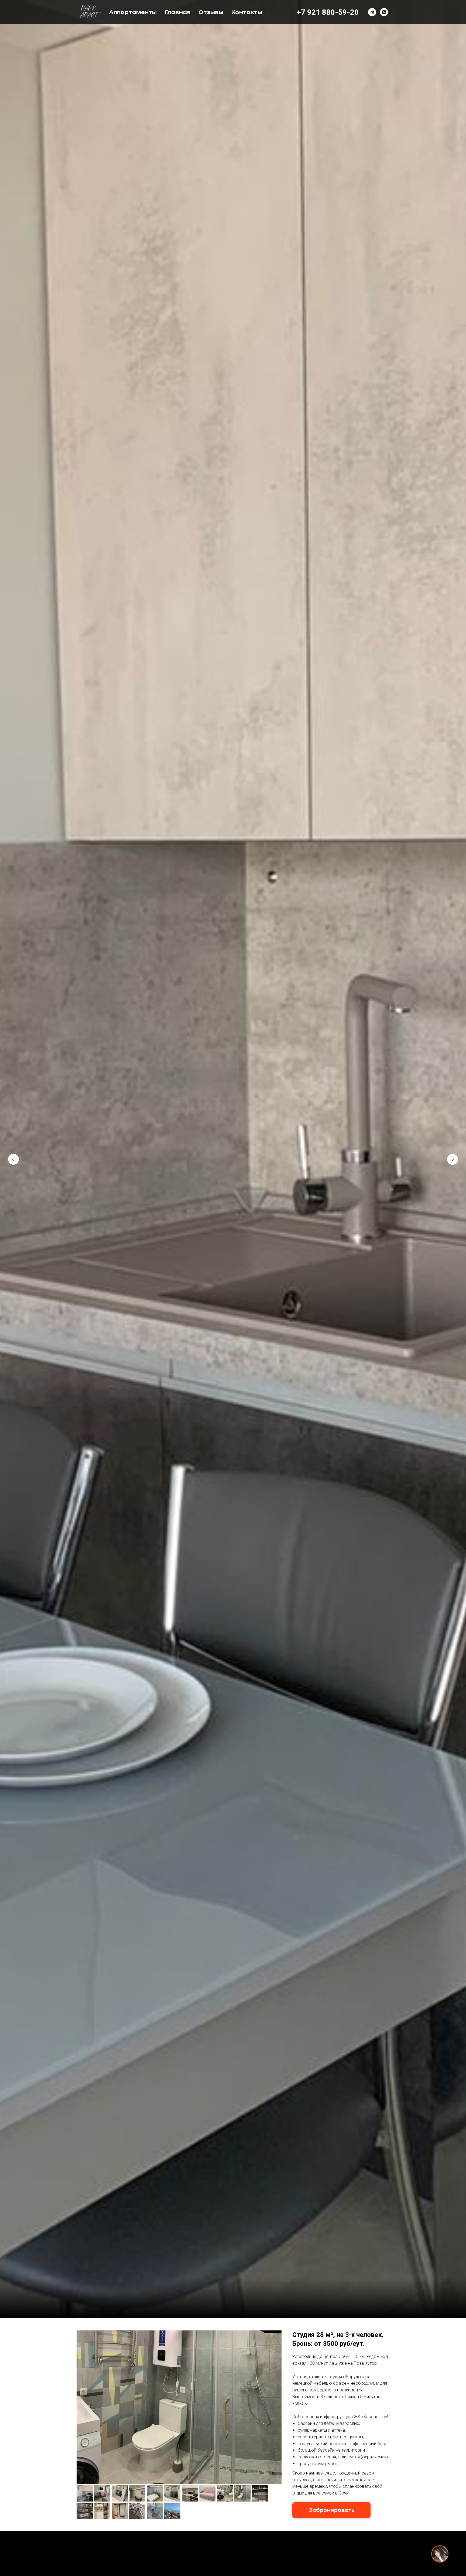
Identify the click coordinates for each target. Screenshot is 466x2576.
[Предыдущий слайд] (13, 1159)
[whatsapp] (384, 12)
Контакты (247, 12)
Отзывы (211, 12)
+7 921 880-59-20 (328, 12)
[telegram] (372, 12)
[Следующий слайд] (453, 1159)
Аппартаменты (133, 12)
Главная (178, 12)
